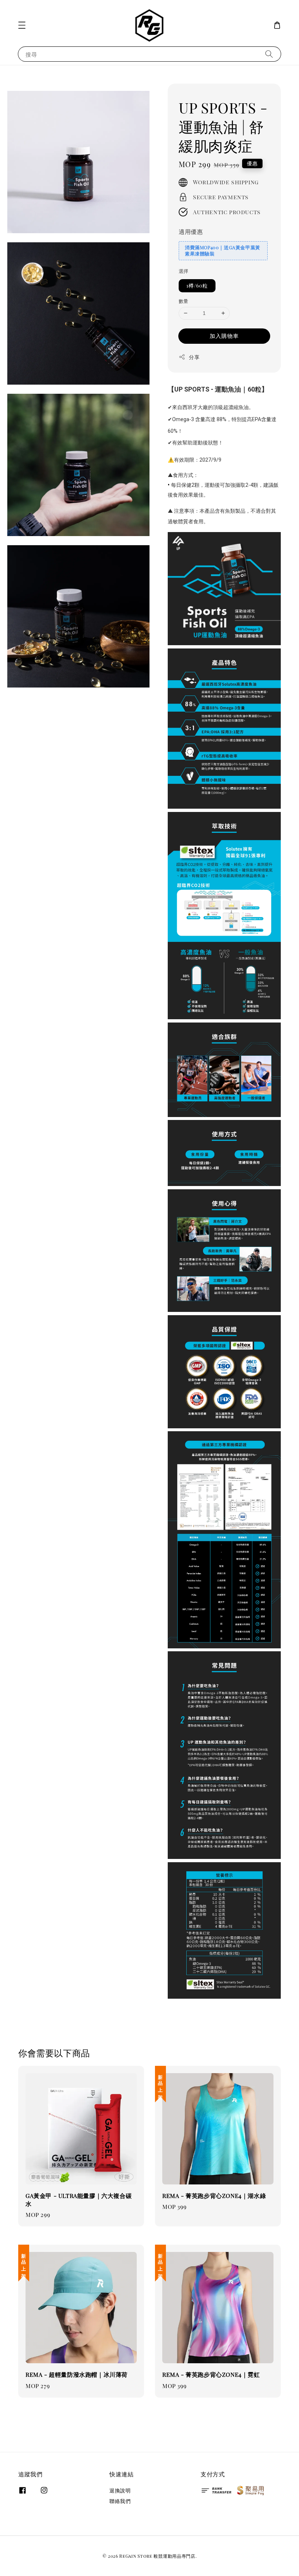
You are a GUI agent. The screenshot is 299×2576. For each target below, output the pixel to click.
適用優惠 (191, 232)
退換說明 (120, 2491)
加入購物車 (224, 336)
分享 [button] (194, 357)
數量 (184, 301)
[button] (22, 25)
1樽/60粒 (197, 286)
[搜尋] (269, 54)
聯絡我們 (120, 2501)
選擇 (184, 271)
